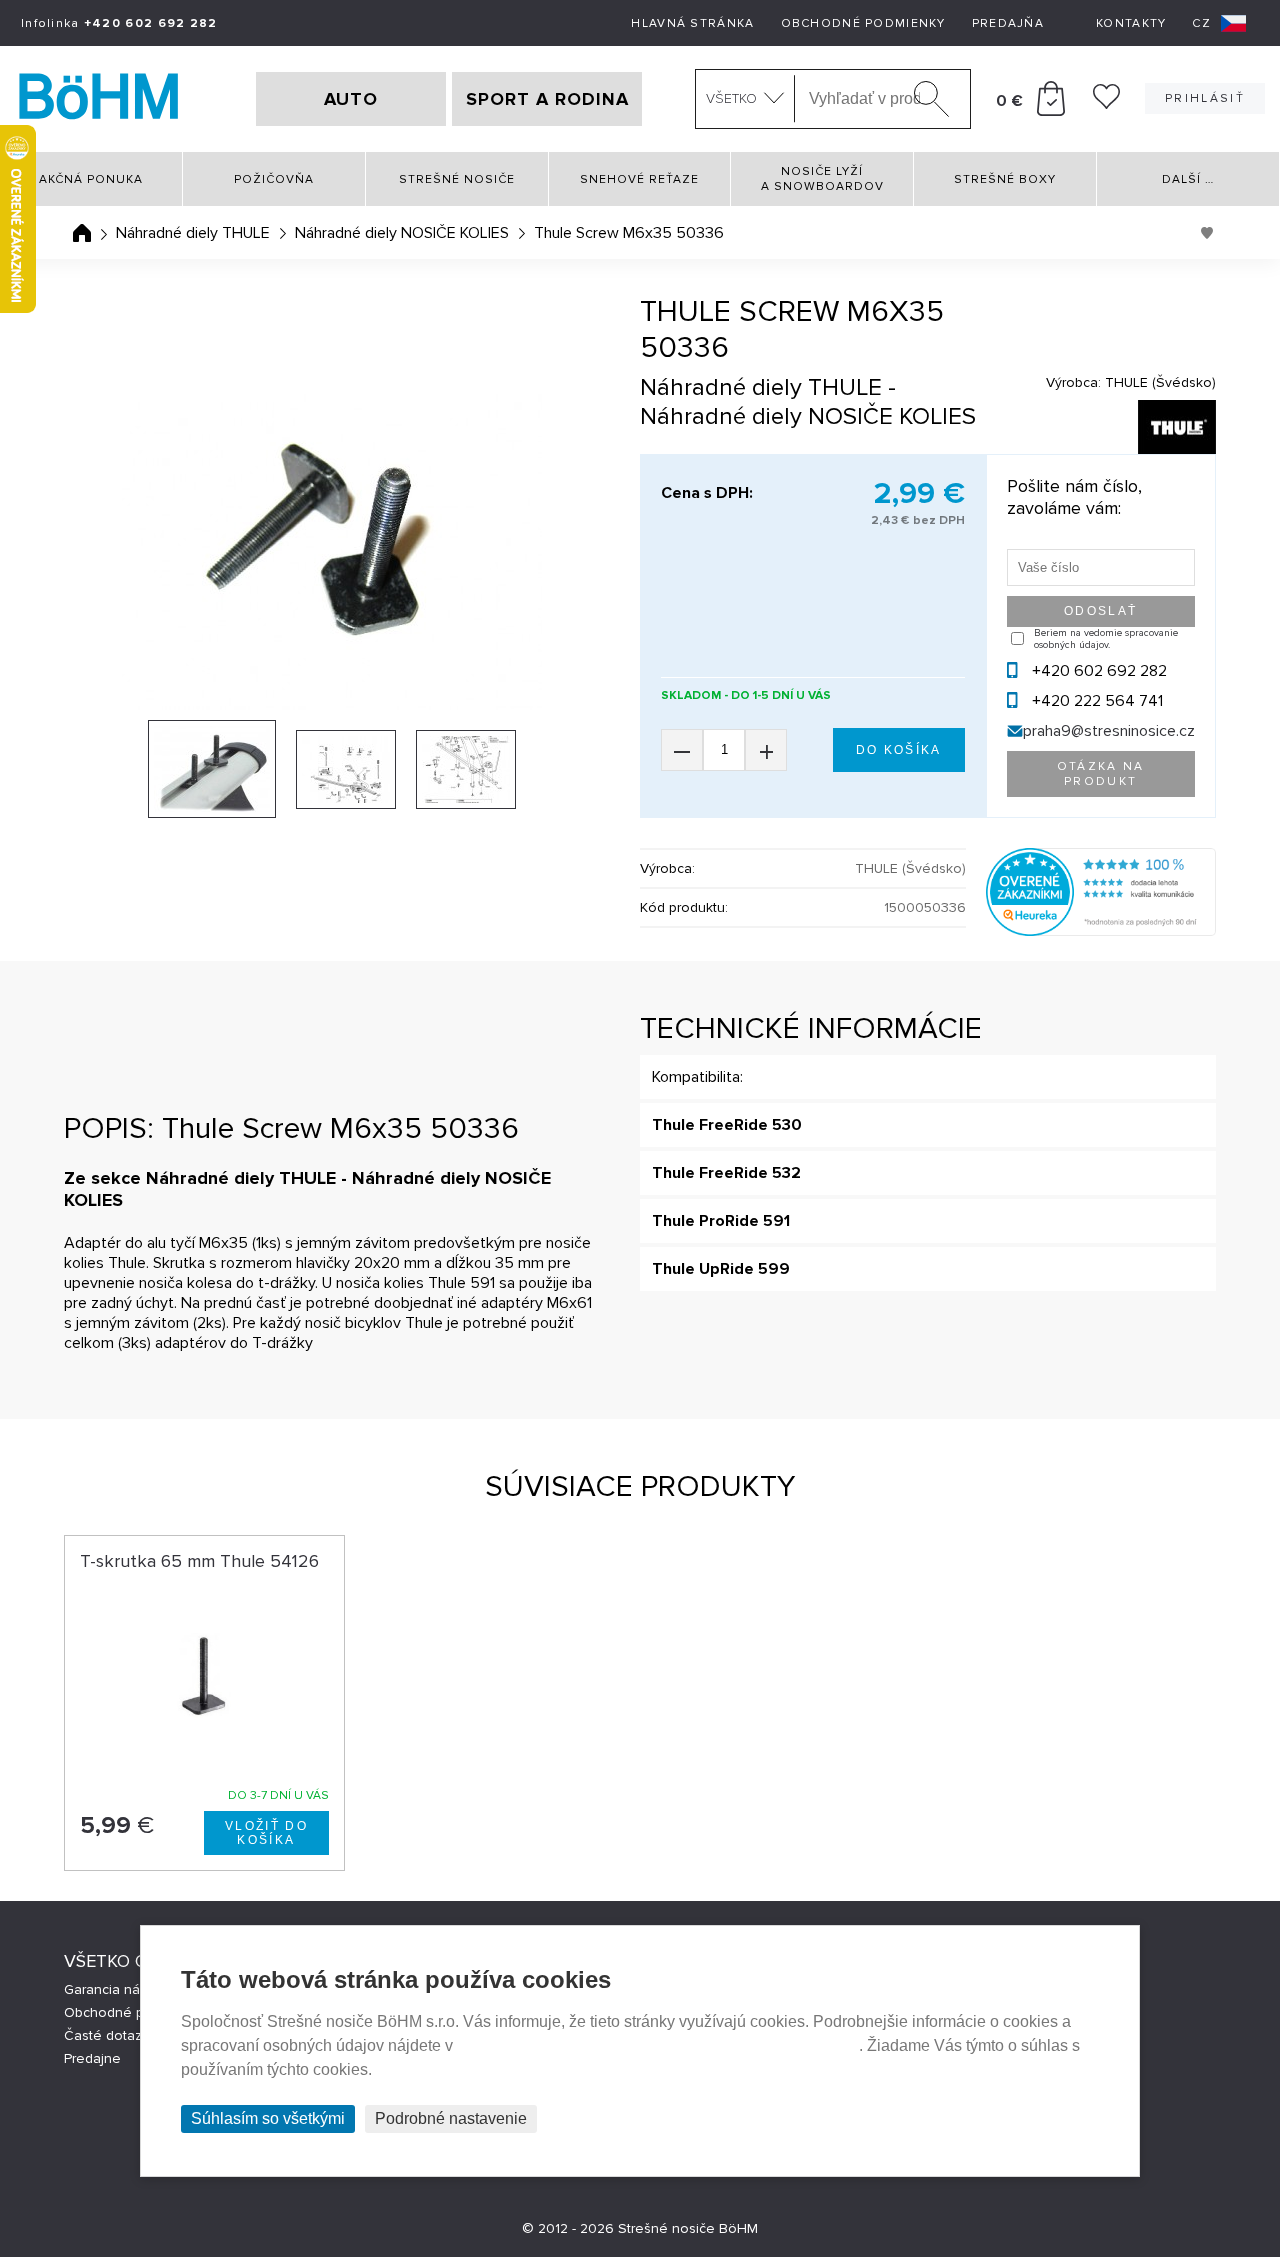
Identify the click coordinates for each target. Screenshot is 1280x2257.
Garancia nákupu (117, 1989)
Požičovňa (274, 179)
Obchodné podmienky (863, 23)
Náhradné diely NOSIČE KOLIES (402, 233)
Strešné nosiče (457, 179)
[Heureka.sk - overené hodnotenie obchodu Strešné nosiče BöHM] (1101, 931)
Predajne (92, 2058)
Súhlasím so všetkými (268, 2118)
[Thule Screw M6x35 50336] (332, 552)
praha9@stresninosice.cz (1109, 731)
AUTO (351, 99)
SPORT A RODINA (547, 99)
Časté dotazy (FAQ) (125, 2035)
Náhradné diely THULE (193, 233)
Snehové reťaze (639, 179)
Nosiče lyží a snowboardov (822, 179)
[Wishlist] (1106, 104)
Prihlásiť (1205, 98)
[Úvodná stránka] (82, 233)
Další (1188, 179)
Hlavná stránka (692, 23)
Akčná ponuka (91, 179)
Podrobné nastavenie (451, 2118)
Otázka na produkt (1101, 774)
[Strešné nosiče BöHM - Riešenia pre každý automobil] (99, 99)
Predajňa (1008, 23)
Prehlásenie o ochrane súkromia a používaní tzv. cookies (658, 2045)
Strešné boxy (1005, 179)
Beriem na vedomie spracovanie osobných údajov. (1106, 639)
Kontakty (1131, 23)
